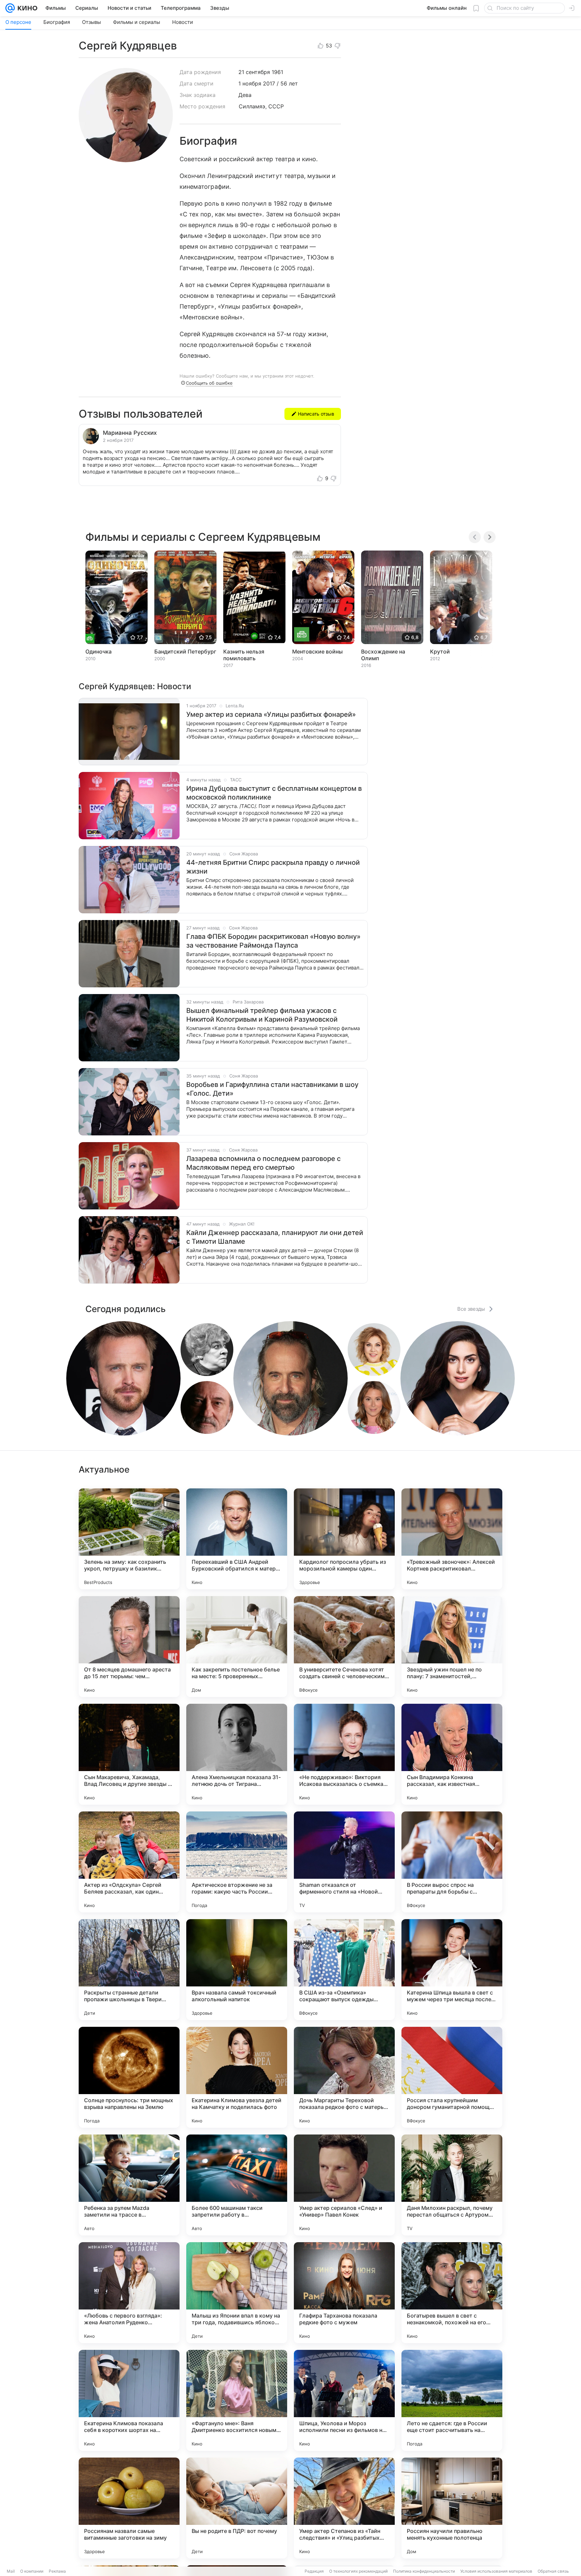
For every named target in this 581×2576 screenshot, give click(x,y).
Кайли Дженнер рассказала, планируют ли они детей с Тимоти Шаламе (275, 1237)
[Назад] (475, 537)
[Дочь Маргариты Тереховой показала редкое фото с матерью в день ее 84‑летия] (344, 2077)
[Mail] (10, 8)
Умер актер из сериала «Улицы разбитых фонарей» (271, 714)
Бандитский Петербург (185, 651)
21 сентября (254, 72)
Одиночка (99, 651)
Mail (11, 2571)
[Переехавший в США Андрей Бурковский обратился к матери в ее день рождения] (237, 1539)
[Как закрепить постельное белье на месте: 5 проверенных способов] (237, 1647)
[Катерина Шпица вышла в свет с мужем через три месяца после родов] (452, 1970)
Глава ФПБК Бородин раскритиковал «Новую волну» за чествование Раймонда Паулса (273, 941)
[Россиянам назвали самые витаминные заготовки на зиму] (129, 2508)
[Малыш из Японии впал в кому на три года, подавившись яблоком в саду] (237, 2293)
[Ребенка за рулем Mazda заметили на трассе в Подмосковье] (129, 2185)
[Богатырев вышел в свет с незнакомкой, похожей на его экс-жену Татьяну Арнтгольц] (452, 2293)
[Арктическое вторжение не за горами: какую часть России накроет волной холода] (237, 1862)
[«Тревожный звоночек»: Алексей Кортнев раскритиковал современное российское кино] (452, 1539)
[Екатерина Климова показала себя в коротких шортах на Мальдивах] (129, 2400)
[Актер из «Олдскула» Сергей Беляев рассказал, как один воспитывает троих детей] (129, 1862)
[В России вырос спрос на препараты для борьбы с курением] (452, 1862)
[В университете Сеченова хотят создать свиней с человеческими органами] (344, 1647)
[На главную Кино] (26, 8)
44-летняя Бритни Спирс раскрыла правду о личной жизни (273, 867)
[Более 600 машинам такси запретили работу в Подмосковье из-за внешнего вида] (237, 2185)
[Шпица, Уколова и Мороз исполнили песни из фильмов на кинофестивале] (344, 2400)
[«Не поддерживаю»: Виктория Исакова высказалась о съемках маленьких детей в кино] (344, 1754)
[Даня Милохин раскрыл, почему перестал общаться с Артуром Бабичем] (452, 2185)
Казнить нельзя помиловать (244, 655)
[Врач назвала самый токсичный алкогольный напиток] (237, 1970)
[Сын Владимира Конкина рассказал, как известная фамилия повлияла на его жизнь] (452, 1754)
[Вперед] (490, 537)
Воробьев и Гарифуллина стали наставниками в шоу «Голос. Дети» (272, 1089)
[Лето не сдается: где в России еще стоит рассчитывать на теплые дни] (452, 2400)
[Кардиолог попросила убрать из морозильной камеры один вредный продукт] (344, 1539)
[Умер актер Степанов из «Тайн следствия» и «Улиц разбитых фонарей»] (344, 2508)
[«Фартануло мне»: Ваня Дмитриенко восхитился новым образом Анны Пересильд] (237, 2400)
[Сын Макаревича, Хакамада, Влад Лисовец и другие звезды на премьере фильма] (129, 1754)
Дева (245, 95)
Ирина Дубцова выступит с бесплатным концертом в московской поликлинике (274, 793)
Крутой (440, 651)
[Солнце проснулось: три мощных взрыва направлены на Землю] (129, 2077)
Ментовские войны (317, 651)
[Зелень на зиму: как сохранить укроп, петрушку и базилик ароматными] (129, 1539)
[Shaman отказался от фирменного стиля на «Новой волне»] (344, 1862)
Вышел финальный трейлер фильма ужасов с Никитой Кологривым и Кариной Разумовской (262, 1015)
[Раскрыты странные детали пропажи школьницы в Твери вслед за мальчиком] (129, 1970)
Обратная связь (553, 2571)
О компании (32, 2571)
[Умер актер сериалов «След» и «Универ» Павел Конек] (344, 2185)
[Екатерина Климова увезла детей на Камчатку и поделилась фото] (237, 2077)
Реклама (57, 2571)
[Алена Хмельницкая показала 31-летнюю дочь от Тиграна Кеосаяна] (237, 1754)
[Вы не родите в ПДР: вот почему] (237, 2508)
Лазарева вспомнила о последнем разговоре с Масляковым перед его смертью (263, 1163)
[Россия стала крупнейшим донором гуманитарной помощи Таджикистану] (452, 2077)
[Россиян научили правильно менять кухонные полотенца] (452, 2508)
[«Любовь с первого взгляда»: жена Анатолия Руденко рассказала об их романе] (129, 2293)
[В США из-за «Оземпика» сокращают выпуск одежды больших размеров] (344, 1970)
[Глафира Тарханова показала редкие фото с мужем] (344, 2293)
